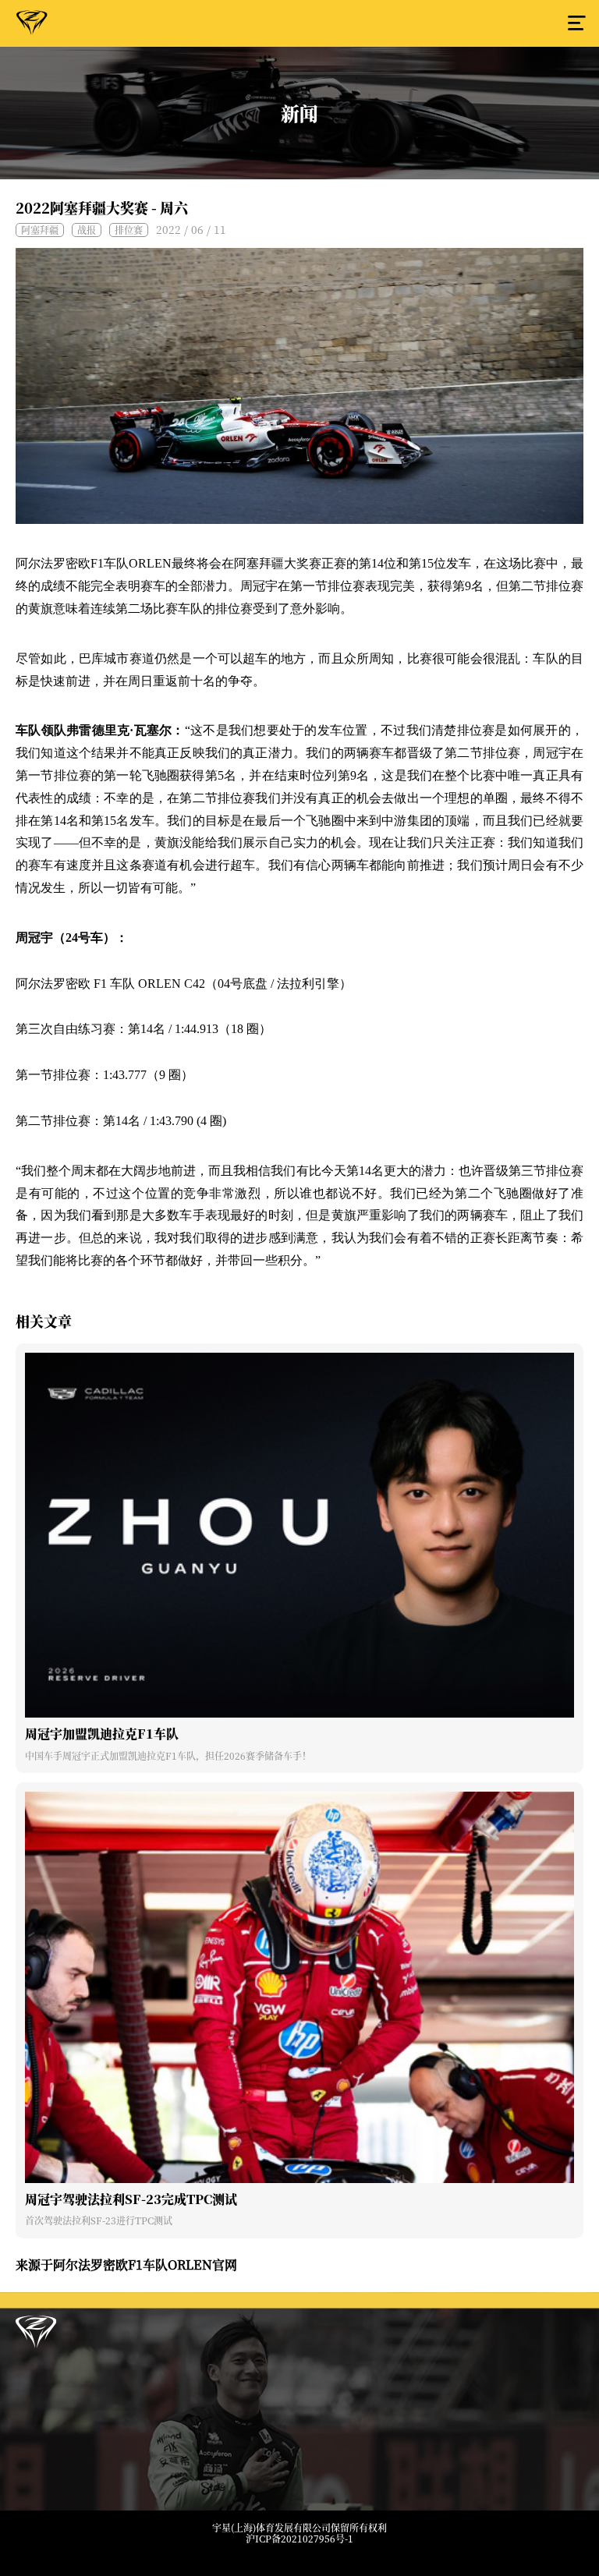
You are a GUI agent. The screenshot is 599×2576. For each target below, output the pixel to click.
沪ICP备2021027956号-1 (299, 2539)
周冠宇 (32, 26)
